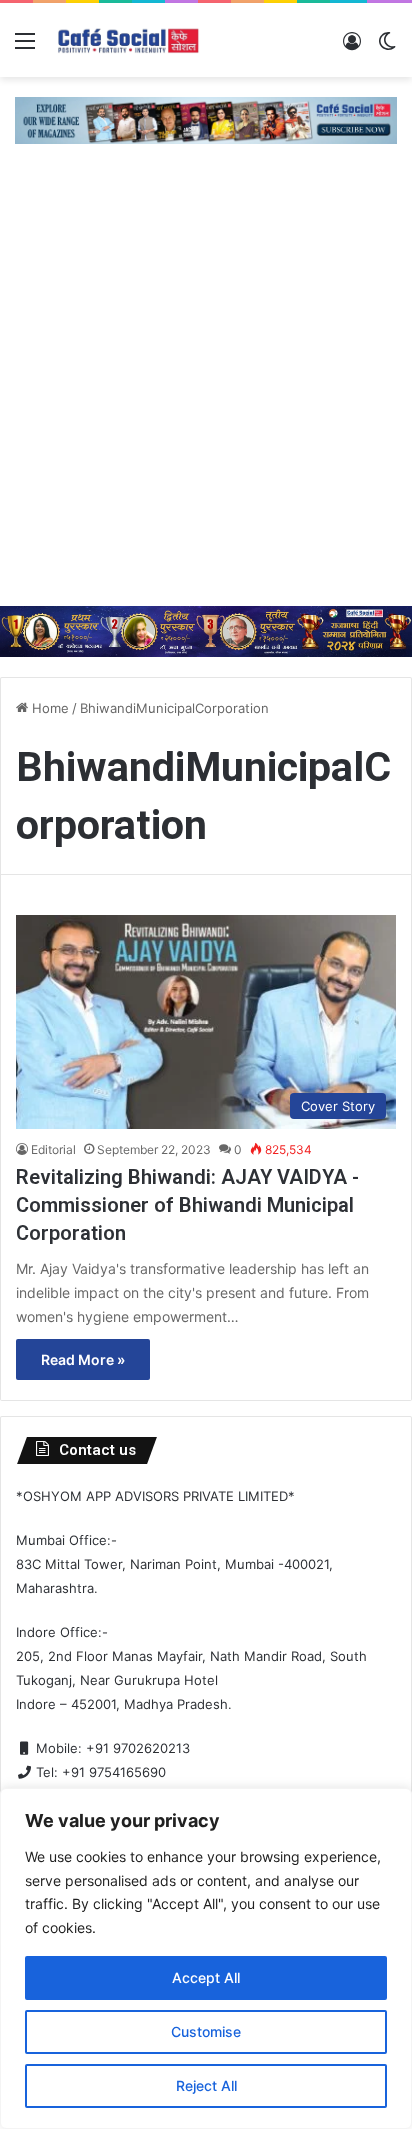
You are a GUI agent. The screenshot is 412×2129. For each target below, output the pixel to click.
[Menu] (25, 47)
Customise (206, 2031)
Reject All (206, 2085)
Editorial (53, 1149)
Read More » (83, 1359)
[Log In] (352, 47)
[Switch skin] (387, 47)
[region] (206, 1958)
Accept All (206, 1977)
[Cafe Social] (130, 40)
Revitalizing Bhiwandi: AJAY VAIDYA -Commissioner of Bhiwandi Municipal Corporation (187, 1205)
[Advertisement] (206, 390)
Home (48, 708)
